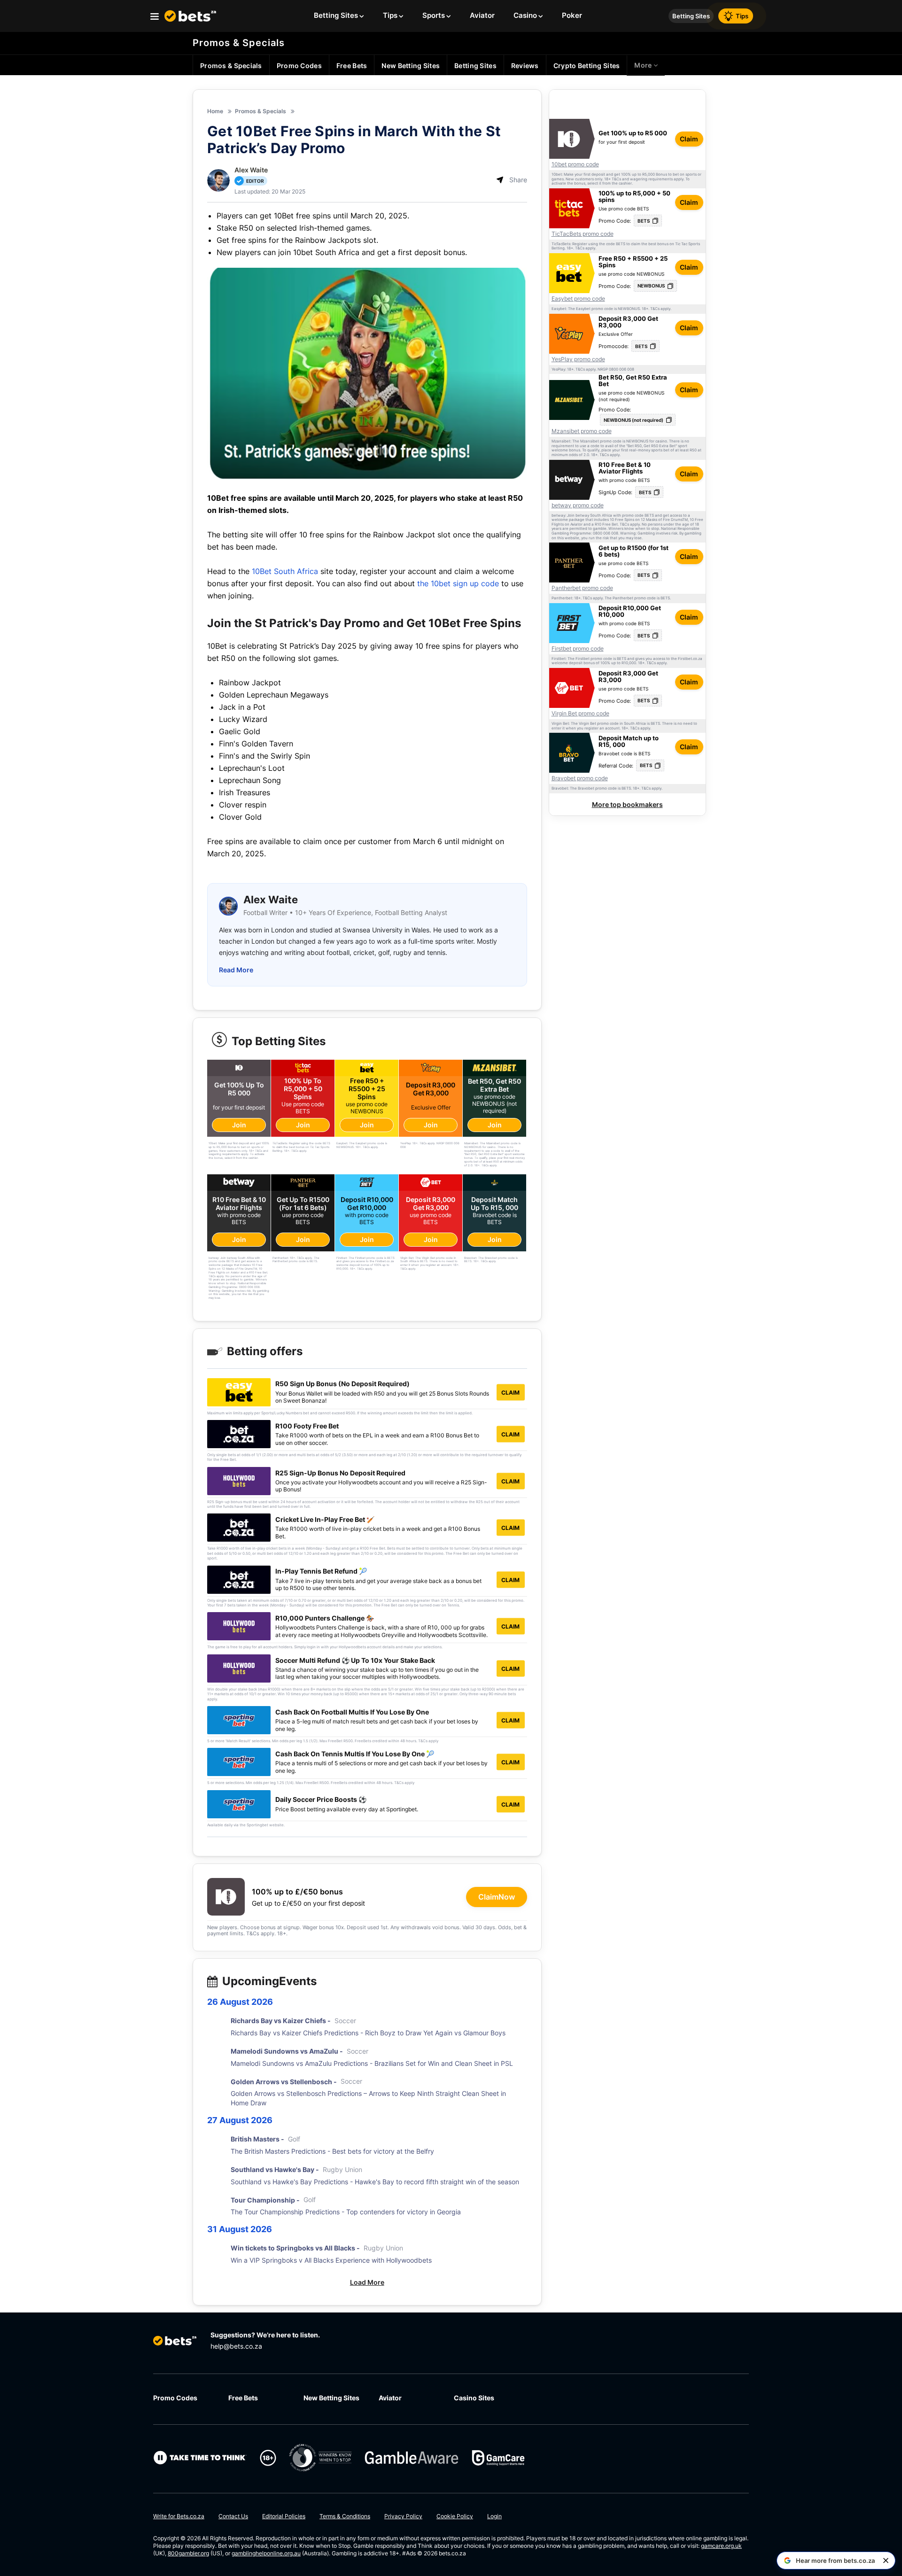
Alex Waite (251, 170)
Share (518, 180)
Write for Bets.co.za (179, 2516)
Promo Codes (175, 2398)
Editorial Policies (284, 2516)
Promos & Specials (239, 43)
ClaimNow (497, 1897)
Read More (236, 970)
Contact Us (233, 2516)
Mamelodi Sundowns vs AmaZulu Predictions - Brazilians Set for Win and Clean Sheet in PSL (372, 2063)
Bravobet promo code (580, 778)
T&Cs (616, 179)
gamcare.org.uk (721, 2546)
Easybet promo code (578, 299)
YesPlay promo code (578, 359)
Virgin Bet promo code (580, 714)
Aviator (390, 2398)
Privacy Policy (403, 2516)
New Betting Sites (331, 2398)
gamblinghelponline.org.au (266, 2553)
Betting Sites (691, 16)
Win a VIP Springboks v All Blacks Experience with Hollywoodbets (331, 2260)
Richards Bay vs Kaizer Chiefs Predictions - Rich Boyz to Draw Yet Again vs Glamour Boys (368, 2033)
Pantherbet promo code (582, 588)
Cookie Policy (455, 2516)
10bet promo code (575, 164)
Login (494, 2516)
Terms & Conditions (345, 2516)
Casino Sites (474, 2398)
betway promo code (578, 505)
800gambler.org (188, 2553)
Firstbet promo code (578, 649)
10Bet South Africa (285, 571)
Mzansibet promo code (582, 431)
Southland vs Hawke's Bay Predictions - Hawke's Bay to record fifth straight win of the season (375, 2182)
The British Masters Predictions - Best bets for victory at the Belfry (332, 2151)
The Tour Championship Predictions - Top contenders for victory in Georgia (346, 2212)
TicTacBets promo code (583, 234)
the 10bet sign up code (458, 583)
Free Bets (243, 2398)
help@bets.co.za (236, 2346)
